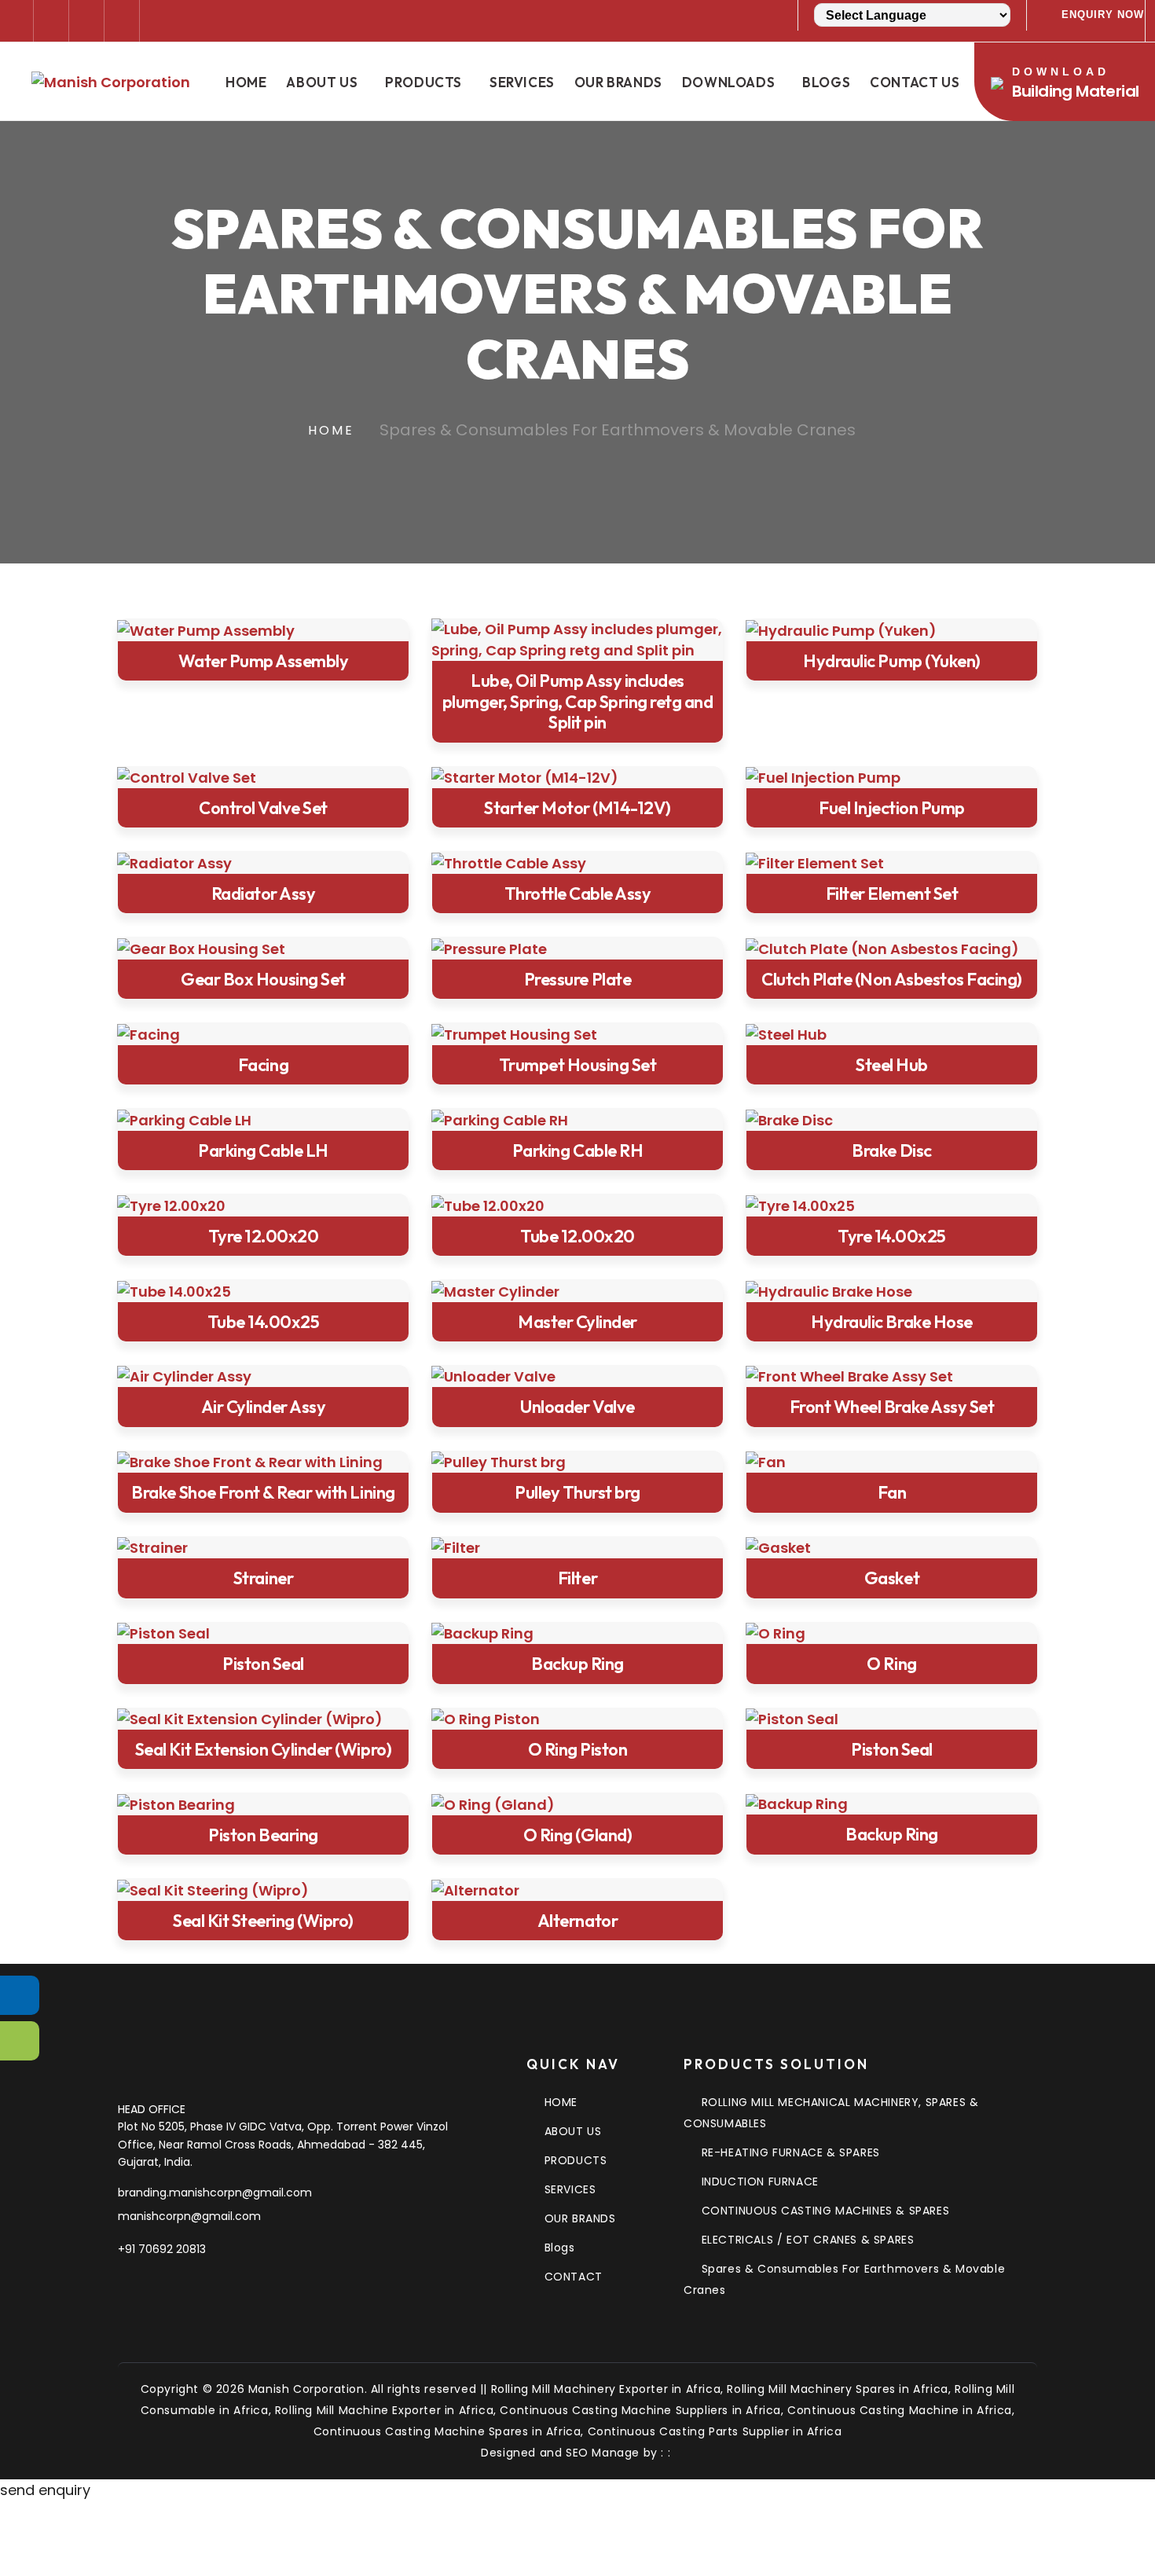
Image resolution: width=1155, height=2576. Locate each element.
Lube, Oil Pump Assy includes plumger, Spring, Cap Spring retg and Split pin (578, 701)
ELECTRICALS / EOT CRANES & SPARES (808, 2240)
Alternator (577, 1921)
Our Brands (618, 82)
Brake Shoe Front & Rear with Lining (263, 1492)
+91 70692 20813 (162, 2249)
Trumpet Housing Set (578, 1065)
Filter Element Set (892, 894)
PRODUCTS (576, 2160)
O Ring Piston (578, 1749)
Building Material (1076, 84)
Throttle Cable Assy (578, 894)
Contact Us (915, 82)
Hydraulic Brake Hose (891, 1322)
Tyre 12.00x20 (264, 1236)
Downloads (728, 82)
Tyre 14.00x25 (892, 1236)
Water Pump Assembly (264, 661)
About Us (322, 82)
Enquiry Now (1103, 15)
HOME (561, 2102)
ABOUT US (573, 2131)
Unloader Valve (577, 1407)
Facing (263, 1065)
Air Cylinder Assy (264, 1407)
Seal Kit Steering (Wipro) (263, 1921)
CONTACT (574, 2277)
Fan (892, 1492)
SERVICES (570, 2189)
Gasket (892, 1578)
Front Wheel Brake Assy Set (892, 1407)
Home (246, 82)
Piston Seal (263, 1664)
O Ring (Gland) (577, 1835)
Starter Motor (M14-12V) (577, 808)
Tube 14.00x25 (264, 1322)
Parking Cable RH (577, 1150)
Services (522, 82)
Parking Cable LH (263, 1150)
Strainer (263, 1578)
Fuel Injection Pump (892, 808)
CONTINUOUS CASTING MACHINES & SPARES (825, 2211)
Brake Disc (891, 1150)
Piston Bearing (263, 1835)
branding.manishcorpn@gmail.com (215, 2193)
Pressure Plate (577, 979)
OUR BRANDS (580, 2218)
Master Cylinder (577, 1322)
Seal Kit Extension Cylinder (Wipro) (263, 1749)
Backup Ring (577, 1664)
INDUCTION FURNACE (760, 2182)
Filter (577, 1578)
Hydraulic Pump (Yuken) (891, 661)
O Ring (891, 1664)
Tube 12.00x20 (577, 1236)
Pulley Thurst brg (577, 1492)
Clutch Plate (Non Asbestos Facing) (892, 979)
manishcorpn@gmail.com (189, 2216)
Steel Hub (892, 1065)
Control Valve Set (263, 808)
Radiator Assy (264, 894)
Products (423, 82)
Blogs (826, 82)
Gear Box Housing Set (263, 979)
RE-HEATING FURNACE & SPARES (791, 2152)
